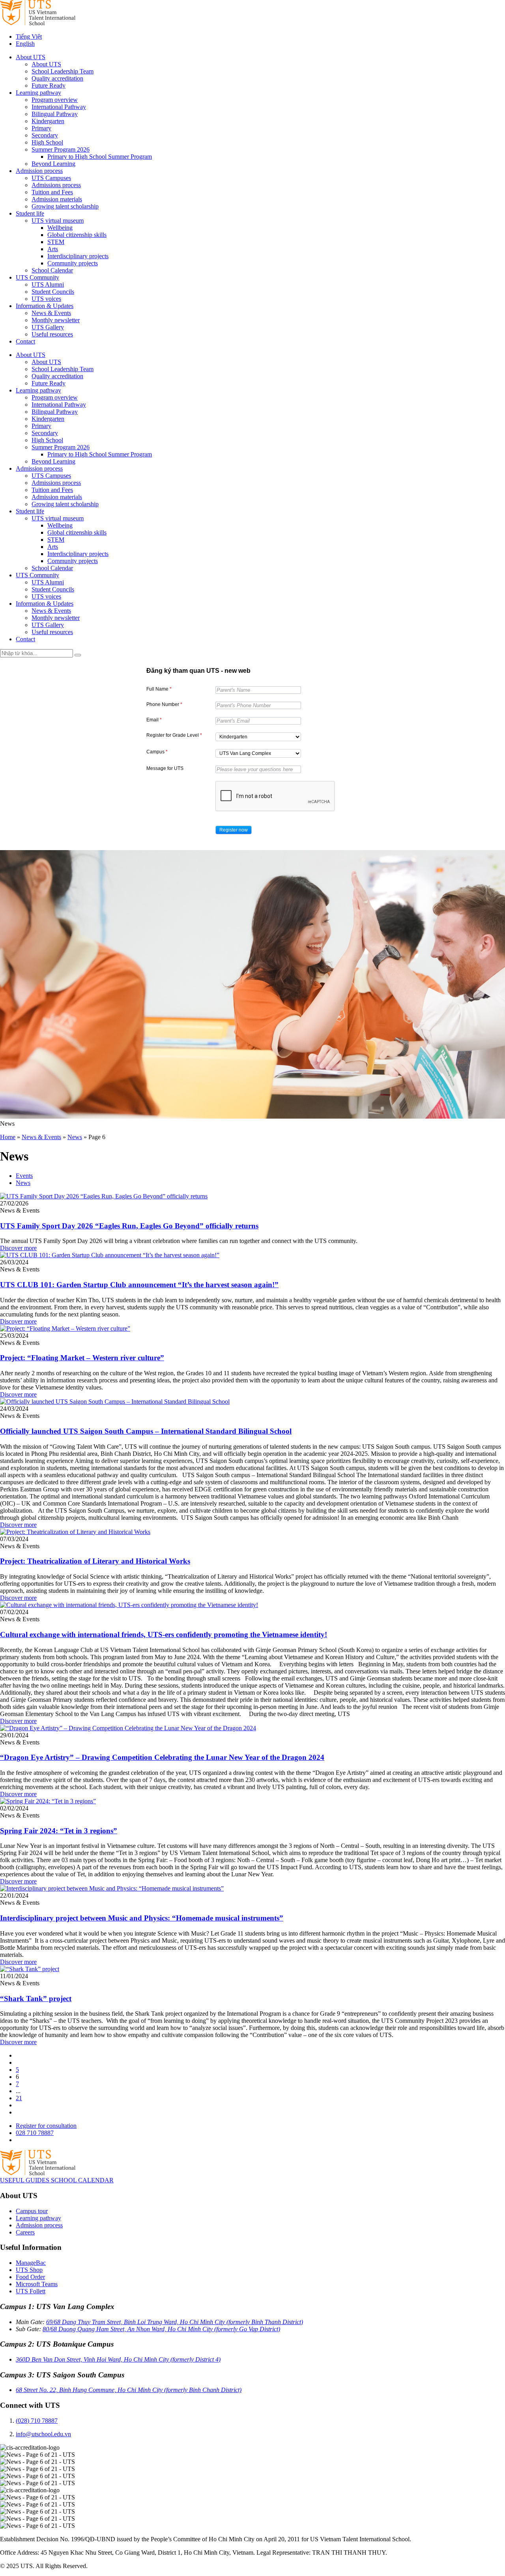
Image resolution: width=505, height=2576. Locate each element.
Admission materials (57, 199)
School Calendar (52, 270)
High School (47, 142)
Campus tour (32, 2211)
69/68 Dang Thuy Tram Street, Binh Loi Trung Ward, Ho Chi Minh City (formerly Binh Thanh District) (175, 2322)
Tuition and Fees (52, 192)
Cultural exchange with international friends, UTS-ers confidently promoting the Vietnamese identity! (164, 1634)
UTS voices (46, 299)
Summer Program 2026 (61, 149)
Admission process (39, 171)
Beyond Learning (53, 164)
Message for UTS (165, 768)
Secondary (45, 135)
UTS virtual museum (58, 221)
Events (24, 1176)
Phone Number (164, 704)
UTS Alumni (48, 284)
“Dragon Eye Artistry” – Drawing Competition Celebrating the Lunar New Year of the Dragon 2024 (162, 1757)
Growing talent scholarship (65, 206)
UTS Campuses (51, 178)
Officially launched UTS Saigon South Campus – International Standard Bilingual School (146, 1431)
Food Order (30, 2277)
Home (8, 1137)
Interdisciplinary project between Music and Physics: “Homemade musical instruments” (142, 1918)
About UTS (31, 57)
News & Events (51, 313)
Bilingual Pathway (55, 114)
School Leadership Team (63, 71)
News (75, 1137)
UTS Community (37, 277)
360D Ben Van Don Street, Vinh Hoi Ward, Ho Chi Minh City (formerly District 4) (118, 2359)
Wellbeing (60, 228)
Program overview (55, 100)
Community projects (73, 263)
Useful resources (52, 334)
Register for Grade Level (174, 735)
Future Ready (49, 85)
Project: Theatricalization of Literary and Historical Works (95, 1561)
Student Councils (53, 292)
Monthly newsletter (56, 320)
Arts (53, 249)
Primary (41, 128)
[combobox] (258, 737)
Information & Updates (45, 306)
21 (19, 2098)
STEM (56, 242)
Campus (157, 752)
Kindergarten (48, 121)
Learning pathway (38, 93)
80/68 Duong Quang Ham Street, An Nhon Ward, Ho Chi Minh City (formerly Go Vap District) (161, 2329)
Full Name (159, 689)
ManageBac (31, 2263)
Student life (30, 213)
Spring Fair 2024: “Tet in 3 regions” (59, 1831)
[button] (234, 830)
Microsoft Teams (37, 2284)
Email (154, 720)
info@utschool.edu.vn (43, 2434)
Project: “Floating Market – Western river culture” (82, 1358)
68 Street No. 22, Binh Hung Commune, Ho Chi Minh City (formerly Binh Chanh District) (129, 2390)
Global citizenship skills (77, 235)
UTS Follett (31, 2291)
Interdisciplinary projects (78, 256)
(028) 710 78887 (37, 2421)
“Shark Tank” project (36, 1999)
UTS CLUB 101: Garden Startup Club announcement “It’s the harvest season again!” (139, 1285)
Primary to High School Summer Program (100, 157)
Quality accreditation (57, 78)
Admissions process (56, 185)
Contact (25, 341)
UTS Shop (29, 2270)
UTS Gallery (48, 327)
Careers (25, 2232)
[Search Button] (78, 655)
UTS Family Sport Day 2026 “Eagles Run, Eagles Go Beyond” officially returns (129, 1226)
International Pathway (59, 107)
